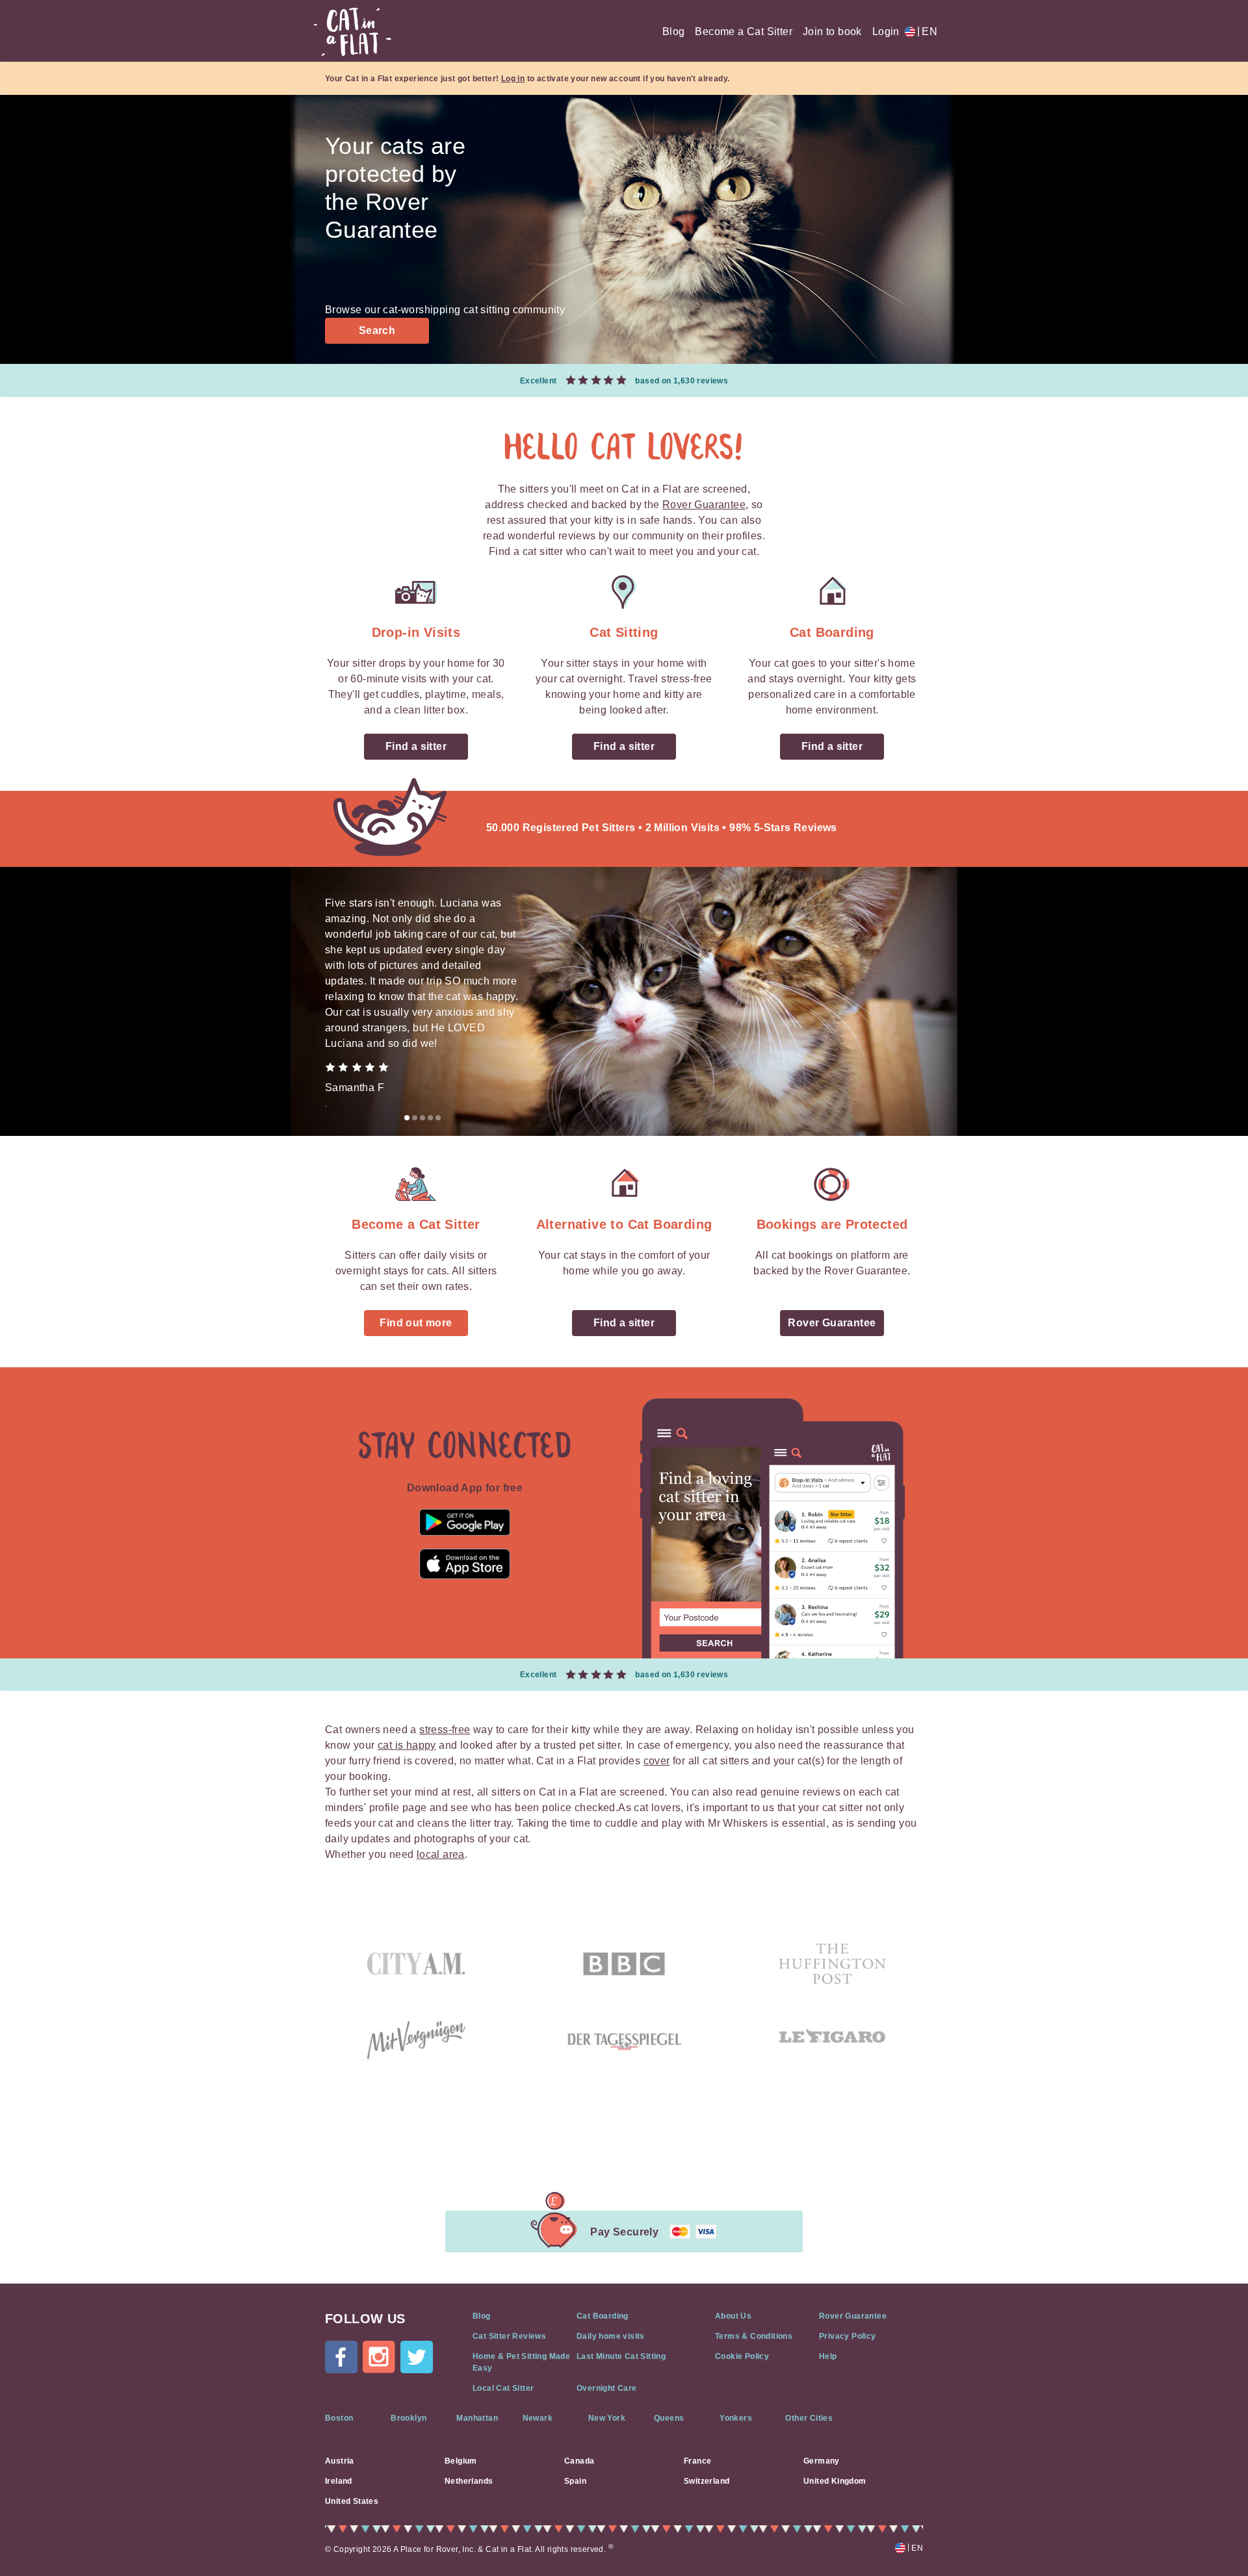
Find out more (416, 1323)
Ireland (339, 2481)
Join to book (832, 32)
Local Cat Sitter (503, 2388)
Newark (538, 2418)
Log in (513, 79)
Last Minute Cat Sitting (621, 2356)
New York (607, 2418)
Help (828, 2356)
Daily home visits (611, 2336)
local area (441, 1854)
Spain (575, 2481)
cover (657, 1761)
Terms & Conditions (754, 2336)
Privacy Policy (848, 2336)
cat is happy (407, 1745)
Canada (579, 2461)
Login (886, 32)
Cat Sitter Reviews (509, 2336)
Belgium (461, 2461)
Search (377, 330)
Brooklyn (409, 2418)
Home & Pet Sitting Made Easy (521, 2362)
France (697, 2461)
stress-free (445, 1730)
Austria (340, 2461)
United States (352, 2501)
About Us (733, 2316)
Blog (674, 32)
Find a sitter (416, 746)
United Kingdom (835, 2481)
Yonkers (736, 2418)
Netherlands (469, 2481)
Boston (339, 2418)
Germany (822, 2461)
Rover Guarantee (704, 505)
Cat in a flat (352, 32)
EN (927, 32)
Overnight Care (607, 2388)
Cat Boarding (603, 2316)
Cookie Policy (742, 2356)
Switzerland (707, 2481)
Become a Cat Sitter (744, 32)
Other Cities (809, 2418)
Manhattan (477, 2418)
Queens (669, 2418)
